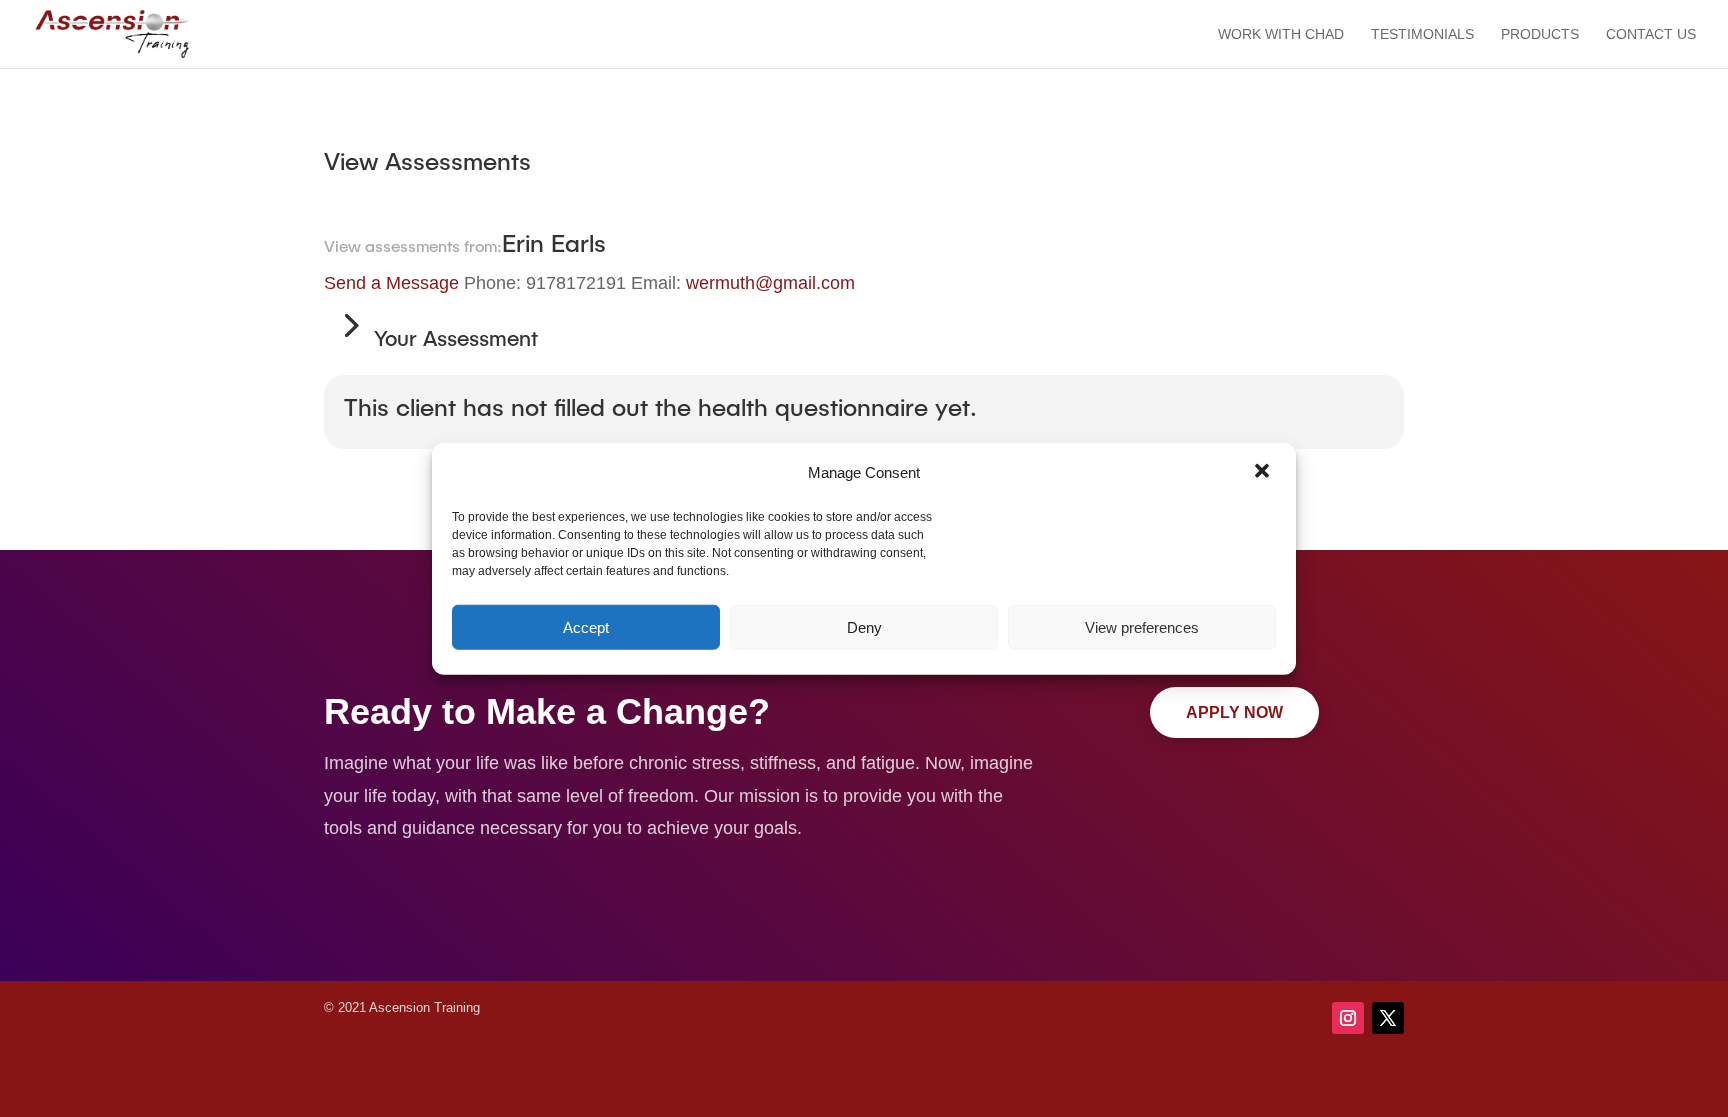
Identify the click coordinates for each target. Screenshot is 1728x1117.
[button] (1264, 473)
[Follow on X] (1388, 1018)
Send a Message (391, 283)
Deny (864, 626)
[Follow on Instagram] (1348, 1018)
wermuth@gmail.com (770, 283)
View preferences (1142, 626)
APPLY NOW (1234, 712)
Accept (586, 626)
